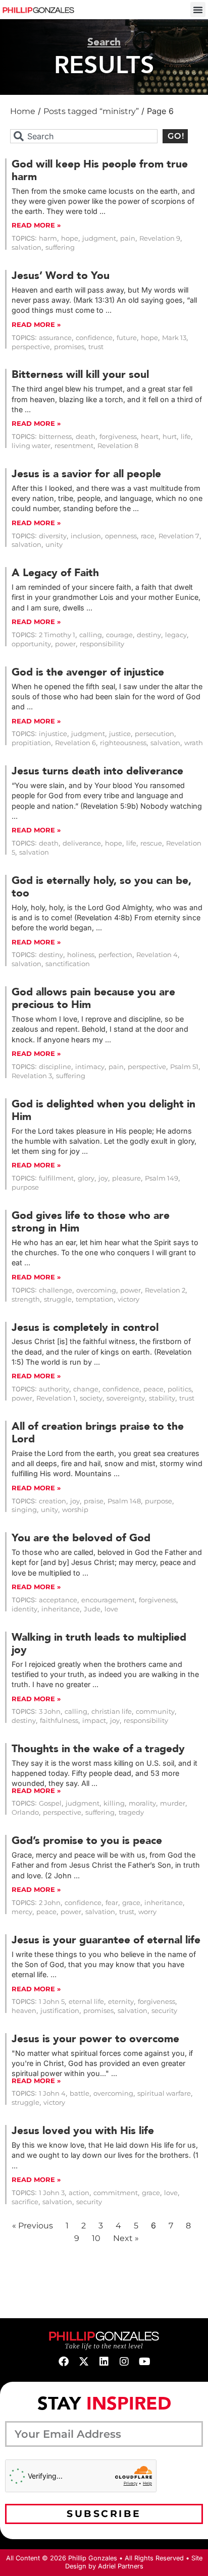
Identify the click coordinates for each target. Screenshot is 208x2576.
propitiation (31, 743)
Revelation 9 (160, 238)
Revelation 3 (32, 1076)
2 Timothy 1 (57, 635)
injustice (53, 734)
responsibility (102, 644)
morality (142, 1803)
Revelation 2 (165, 1290)
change (86, 1389)
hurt (170, 437)
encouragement (108, 1600)
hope (70, 238)
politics (179, 1389)
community (155, 1712)
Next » (126, 2238)
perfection (115, 955)
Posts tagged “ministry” (91, 111)
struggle (58, 1299)
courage (119, 635)
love (111, 1609)
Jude (92, 1609)
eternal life (86, 2002)
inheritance (61, 1609)
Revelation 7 (179, 536)
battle (80, 2093)
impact (94, 1721)
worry (147, 1912)
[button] (198, 10)
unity (54, 545)
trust (96, 347)
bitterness (55, 437)
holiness (81, 955)
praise (94, 1501)
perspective (31, 347)
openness (121, 536)
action (79, 2193)
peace (153, 1389)
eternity (121, 2002)
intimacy (90, 1067)
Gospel (50, 1803)
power (65, 644)
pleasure (126, 1178)
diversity (53, 536)
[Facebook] (64, 2362)
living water (31, 446)
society (91, 1398)
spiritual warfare (164, 2093)
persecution (154, 734)
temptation (95, 1299)
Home (23, 111)
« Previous (33, 2226)
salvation (27, 247)
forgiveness (118, 437)
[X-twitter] (84, 2362)
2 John (50, 1903)
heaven (24, 2011)
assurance (55, 338)
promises (69, 347)
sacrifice (25, 2202)
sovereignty (126, 1398)
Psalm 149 (162, 1178)
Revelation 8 (118, 446)
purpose (25, 1187)
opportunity (31, 644)
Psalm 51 (184, 1067)
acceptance (58, 1600)
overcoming (96, 1290)
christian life (112, 1712)
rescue (151, 843)
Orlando (25, 1812)
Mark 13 (174, 338)
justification (60, 2011)
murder (173, 1803)
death (86, 437)
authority (54, 1389)
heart (150, 437)
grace (131, 1903)
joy (103, 1178)
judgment (99, 238)
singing (24, 1510)
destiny (149, 635)
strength (26, 1299)
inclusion (86, 536)
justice (120, 734)
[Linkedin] (104, 2362)
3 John (50, 1712)
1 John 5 (52, 2002)
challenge (56, 1290)
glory (86, 1178)
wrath (194, 743)
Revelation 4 (157, 955)
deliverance (82, 843)
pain (128, 238)
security (164, 2011)
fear (112, 1903)
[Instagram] (124, 2362)
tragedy (131, 1812)
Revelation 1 (56, 1398)
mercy (22, 1912)
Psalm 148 (124, 1501)
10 (96, 2238)
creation (53, 1501)
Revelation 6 (75, 743)
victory (128, 1299)
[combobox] (84, 136)
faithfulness (59, 1721)
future (127, 338)
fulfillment (56, 1178)
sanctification (68, 964)
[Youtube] (144, 2362)
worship (75, 1510)
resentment (74, 446)
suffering (60, 247)
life (186, 437)
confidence (94, 338)
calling (91, 635)
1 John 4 (52, 2093)
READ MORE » (36, 225)
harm (48, 238)
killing (114, 1803)
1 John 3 (52, 2193)
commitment (116, 2193)
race (148, 536)
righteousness (123, 743)
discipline (55, 1067)
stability (162, 1398)
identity (24, 1609)
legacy (176, 635)
